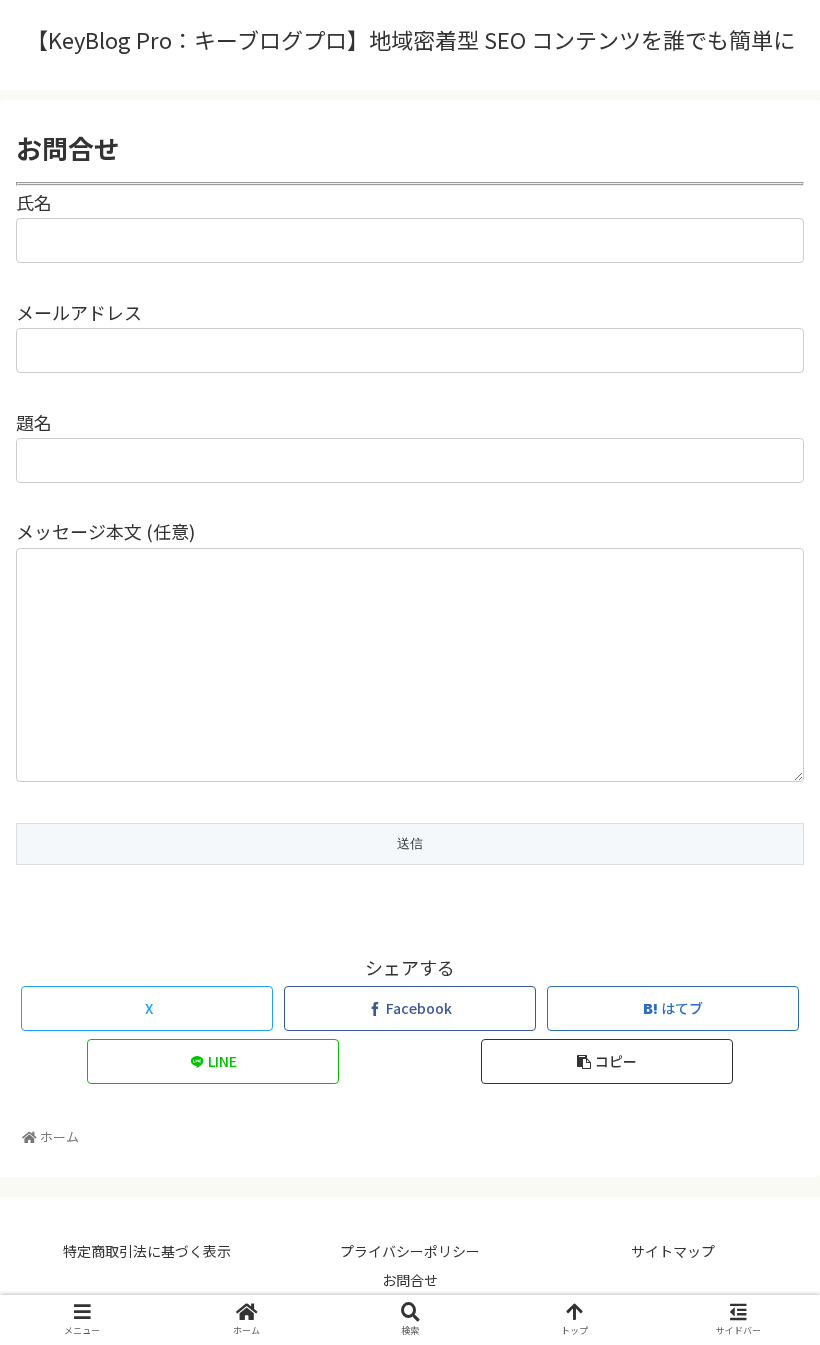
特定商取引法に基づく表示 (147, 1251)
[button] (607, 1061)
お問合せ (410, 1280)
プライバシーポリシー (410, 1251)
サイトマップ (673, 1251)
